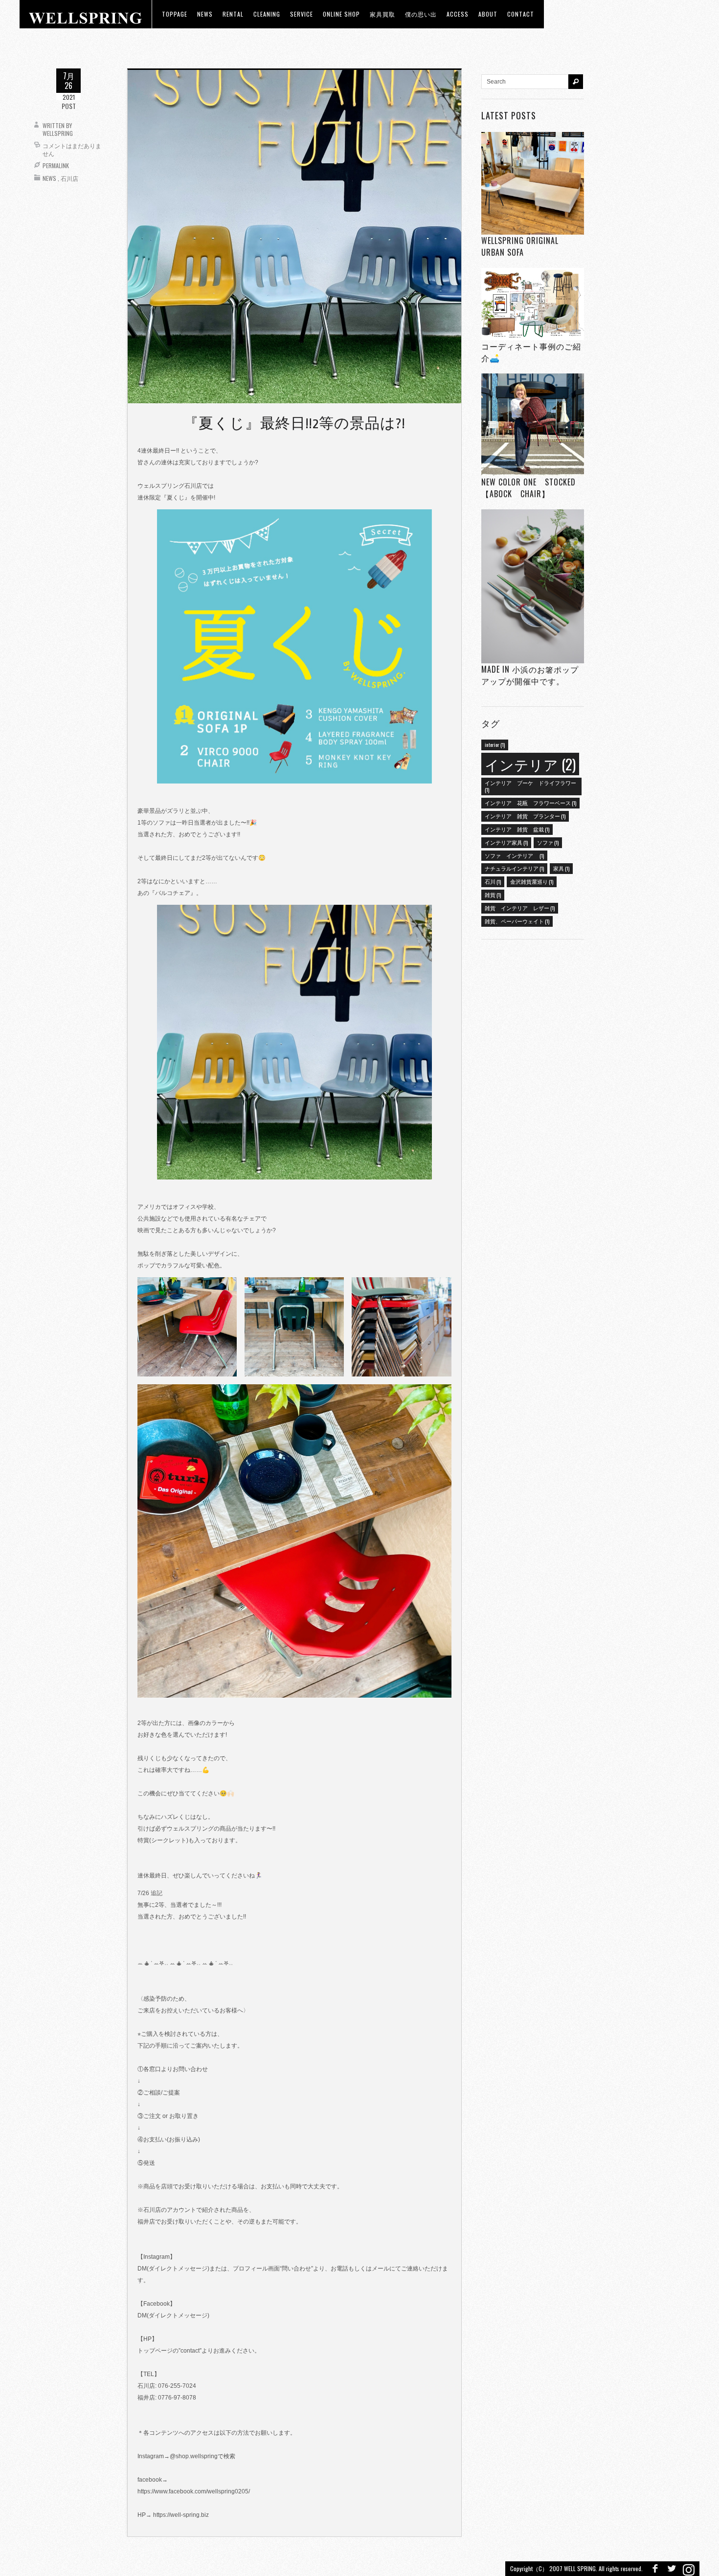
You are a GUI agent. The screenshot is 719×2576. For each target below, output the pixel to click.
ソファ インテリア (514, 855)
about (488, 14)
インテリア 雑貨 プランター (525, 816)
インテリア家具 (506, 842)
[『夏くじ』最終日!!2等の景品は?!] (294, 236)
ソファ (548, 842)
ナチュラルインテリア (514, 868)
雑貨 (493, 895)
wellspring (58, 133)
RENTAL (233, 14)
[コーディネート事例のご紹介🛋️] (533, 304)
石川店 (69, 178)
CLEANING (267, 14)
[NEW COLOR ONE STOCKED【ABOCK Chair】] (533, 425)
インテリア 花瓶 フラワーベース (530, 803)
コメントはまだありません (72, 149)
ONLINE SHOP (341, 14)
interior (495, 744)
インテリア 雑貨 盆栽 (517, 829)
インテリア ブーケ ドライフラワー (530, 786)
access (458, 14)
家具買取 (382, 14)
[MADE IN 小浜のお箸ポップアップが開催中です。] (533, 586)
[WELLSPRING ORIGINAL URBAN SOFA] (533, 183)
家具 (561, 868)
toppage (175, 14)
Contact (521, 14)
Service (302, 14)
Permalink (56, 165)
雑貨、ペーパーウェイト (517, 921)
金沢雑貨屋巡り (532, 881)
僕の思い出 (421, 14)
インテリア (530, 764)
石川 (493, 881)
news (205, 14)
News (49, 178)
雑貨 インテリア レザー (520, 908)
